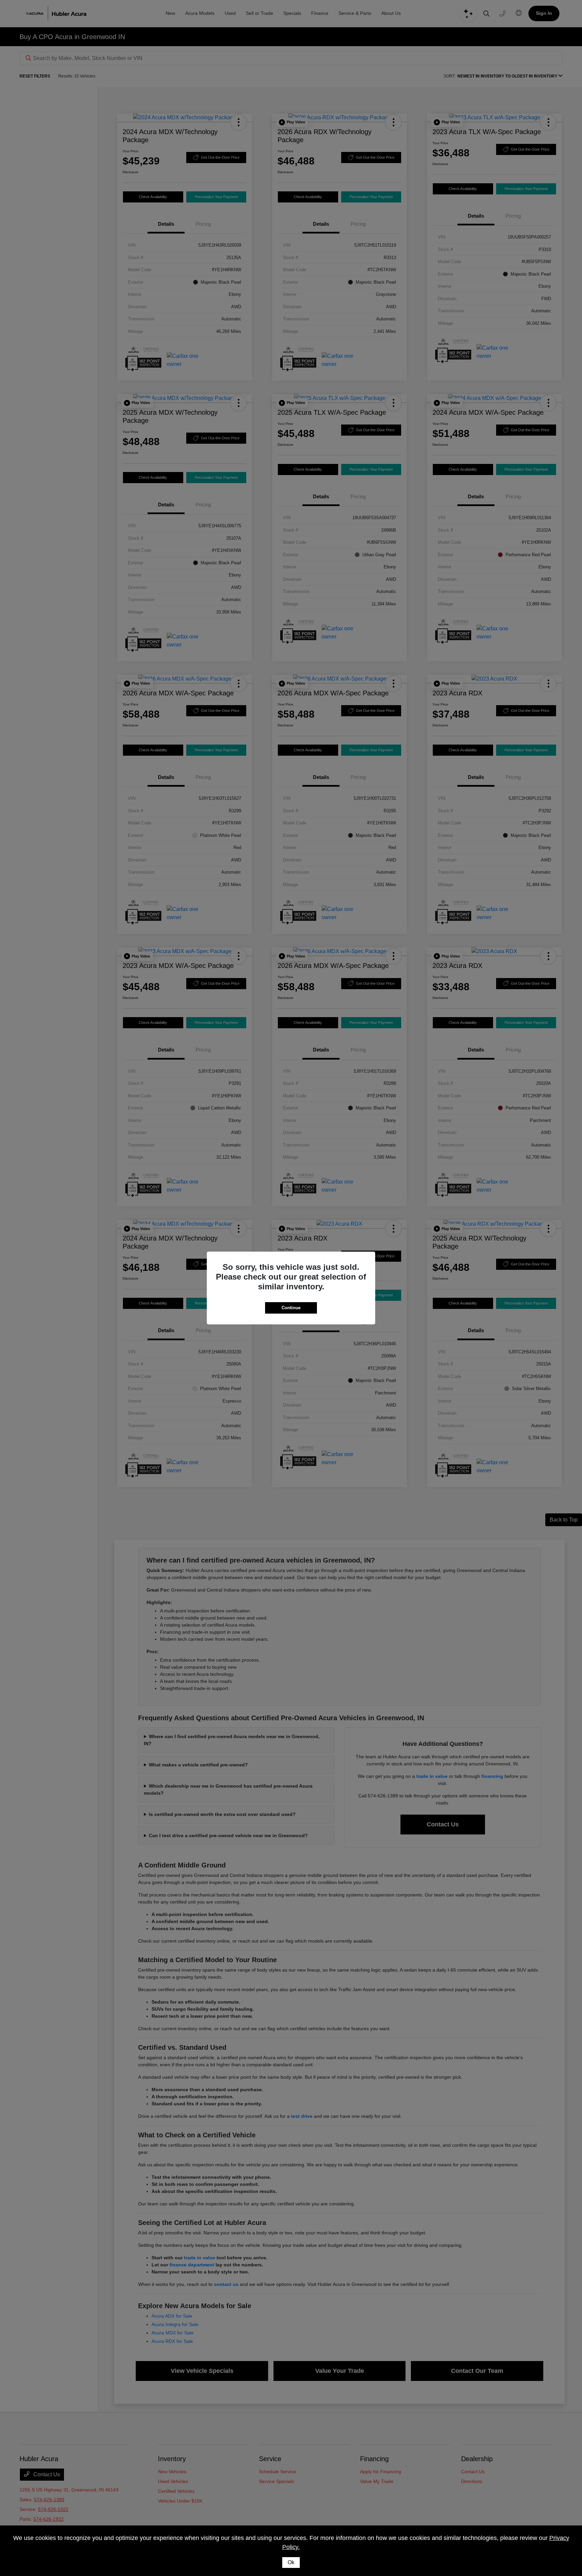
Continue (291, 1308)
